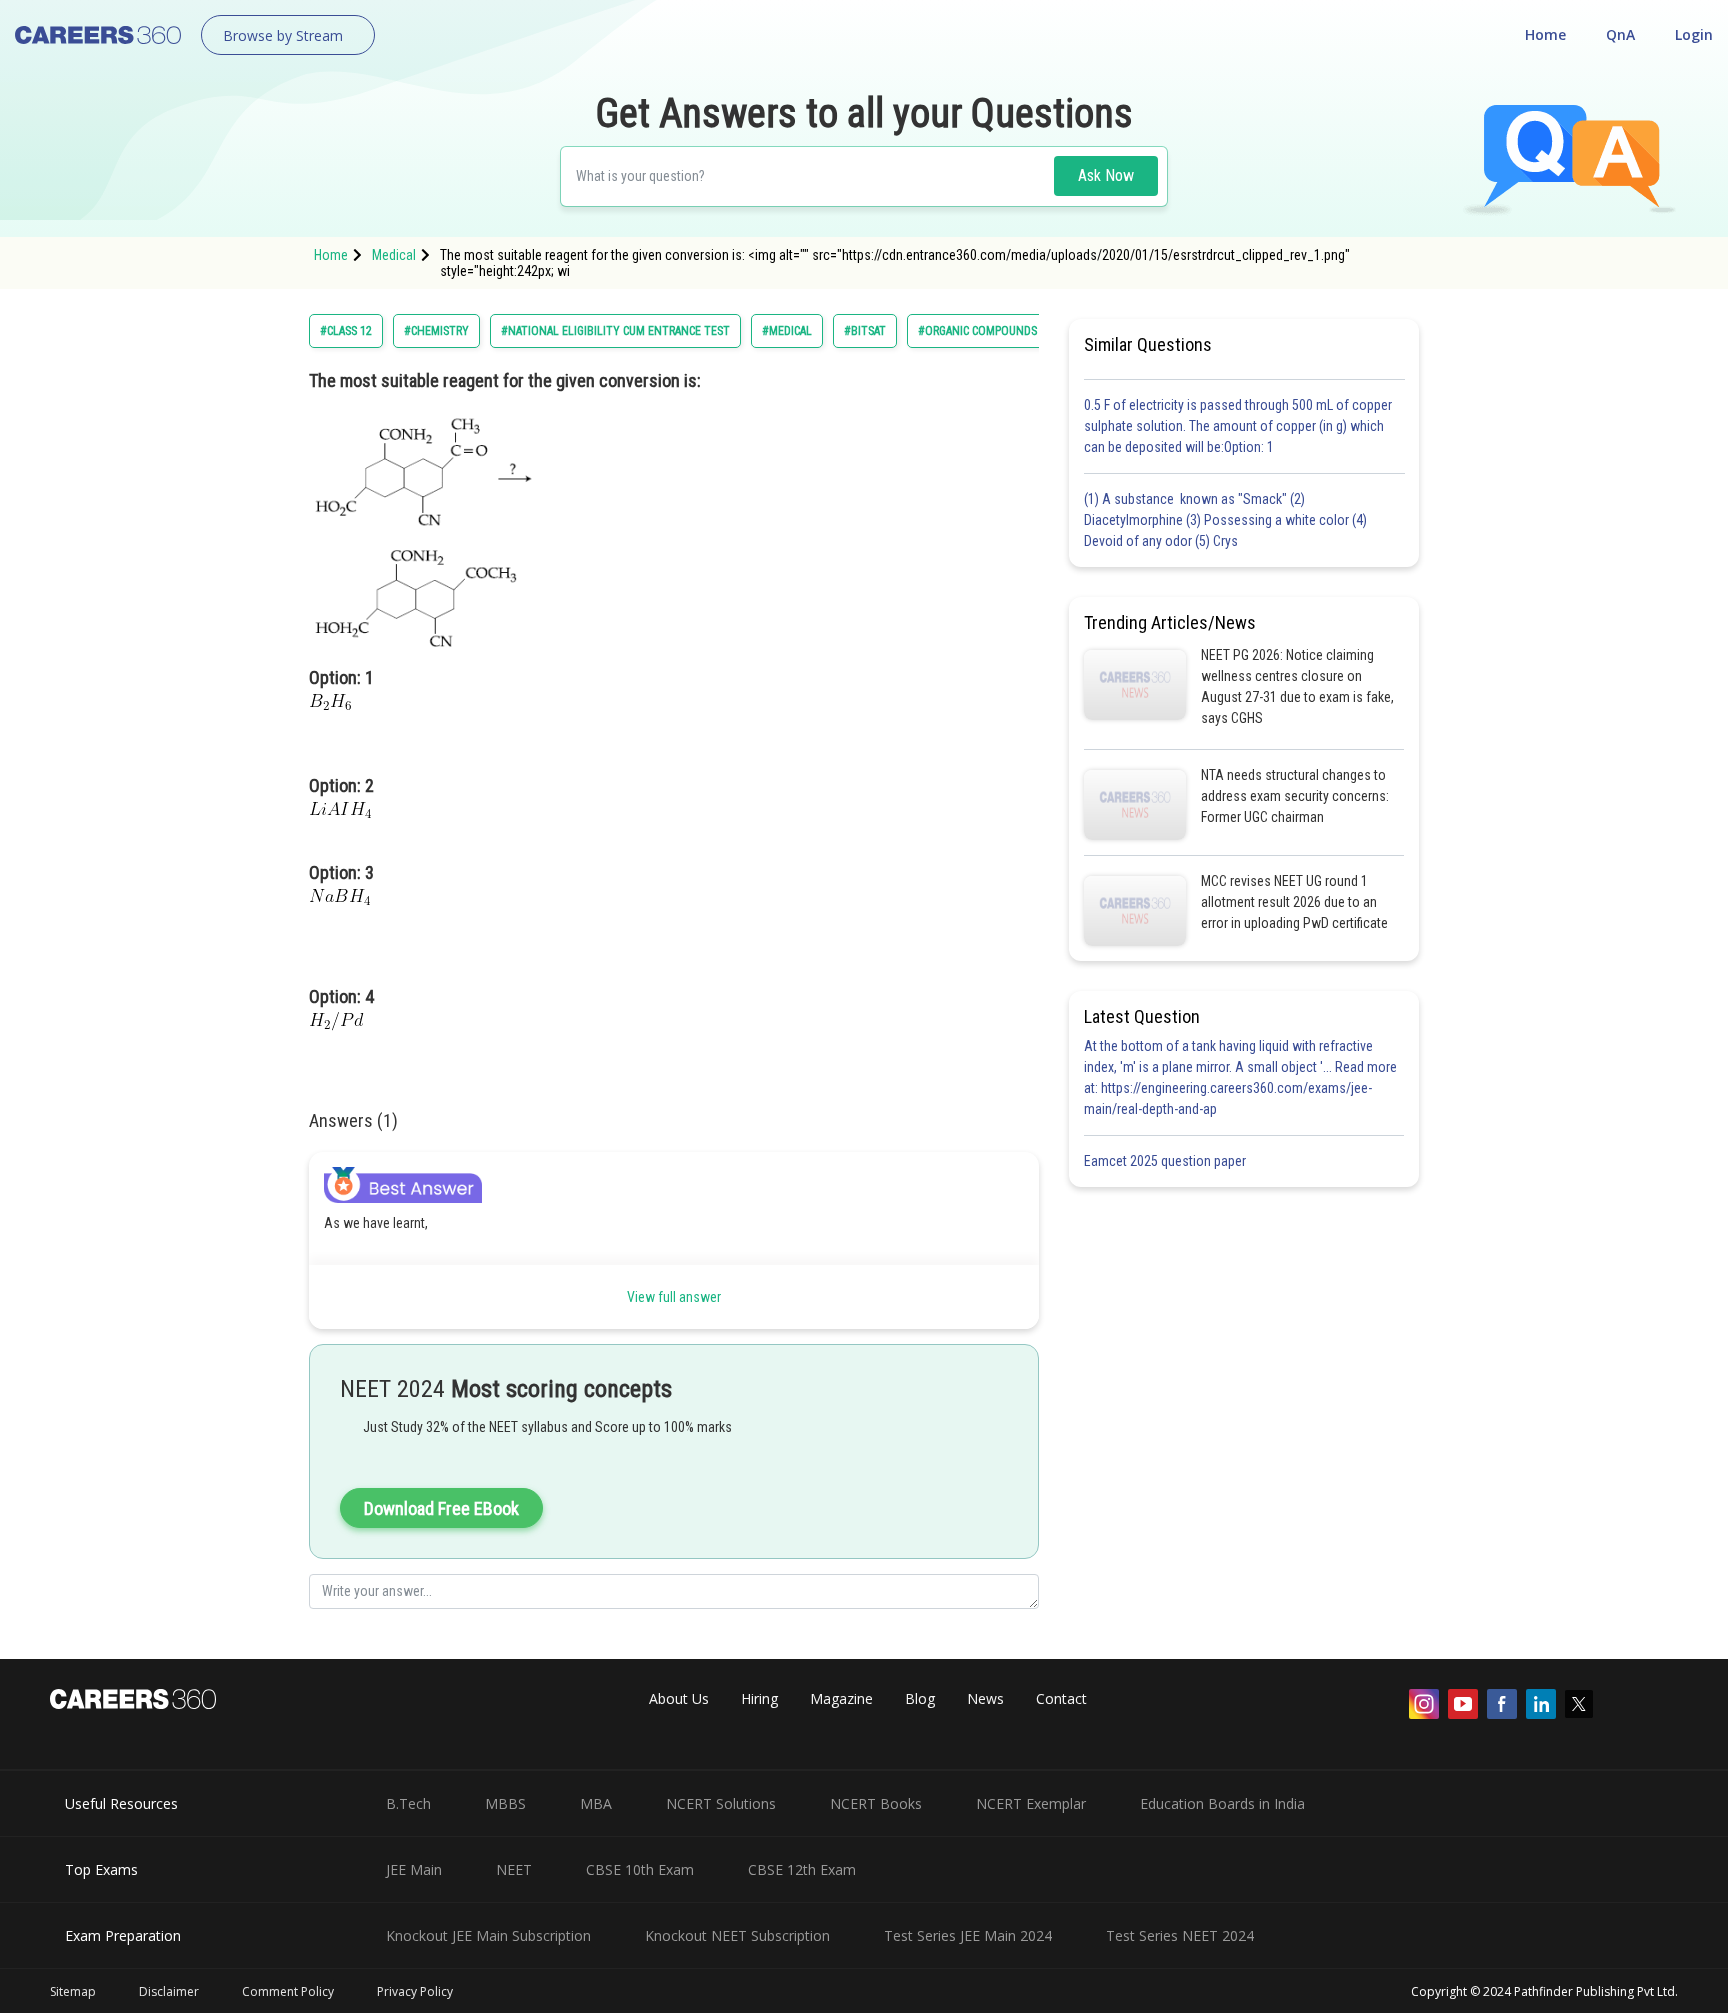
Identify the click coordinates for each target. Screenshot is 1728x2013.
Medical (394, 255)
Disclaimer (169, 1991)
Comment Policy (288, 1991)
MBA (596, 1803)
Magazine (841, 1698)
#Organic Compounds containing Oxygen (1034, 331)
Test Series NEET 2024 (1180, 1935)
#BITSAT (865, 331)
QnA (1620, 34)
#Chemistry (436, 331)
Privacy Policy (415, 1991)
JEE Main (414, 1869)
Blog (920, 1698)
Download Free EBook (441, 1508)
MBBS (505, 1803)
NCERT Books (876, 1803)
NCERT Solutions (721, 1803)
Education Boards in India (1222, 1803)
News (985, 1698)
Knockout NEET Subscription (737, 1935)
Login (1694, 34)
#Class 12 (346, 331)
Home (1545, 34)
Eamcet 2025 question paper (1166, 1161)
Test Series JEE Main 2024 (968, 1935)
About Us (679, 1698)
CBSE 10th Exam (640, 1869)
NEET (514, 1869)
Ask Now (1106, 175)
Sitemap (73, 1991)
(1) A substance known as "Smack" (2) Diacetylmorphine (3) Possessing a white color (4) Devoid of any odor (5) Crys (1225, 520)
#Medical (787, 331)
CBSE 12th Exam (802, 1869)
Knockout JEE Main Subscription (488, 1935)
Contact (1061, 1698)
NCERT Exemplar (1031, 1803)
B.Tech (408, 1803)
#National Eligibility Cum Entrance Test (615, 331)
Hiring (759, 1698)
